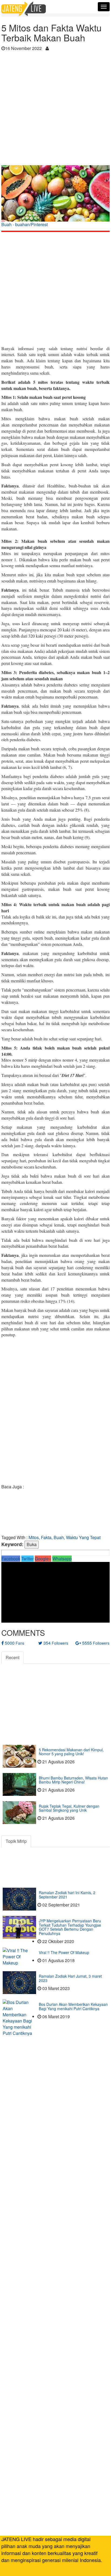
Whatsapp (62, 1559)
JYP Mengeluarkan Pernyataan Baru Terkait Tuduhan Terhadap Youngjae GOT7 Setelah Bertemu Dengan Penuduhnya (70, 1927)
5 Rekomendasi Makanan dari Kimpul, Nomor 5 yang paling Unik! (71, 1752)
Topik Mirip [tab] (16, 1841)
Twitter (27, 1559)
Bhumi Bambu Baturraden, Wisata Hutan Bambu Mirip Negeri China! (73, 1780)
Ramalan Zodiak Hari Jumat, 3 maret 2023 (70, 1978)
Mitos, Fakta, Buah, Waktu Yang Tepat (65, 1537)
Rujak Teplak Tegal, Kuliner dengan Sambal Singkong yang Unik (69, 1808)
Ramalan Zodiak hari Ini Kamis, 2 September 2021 (67, 1895)
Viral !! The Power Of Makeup (64, 1952)
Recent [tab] (13, 1657)
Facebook (11, 1559)
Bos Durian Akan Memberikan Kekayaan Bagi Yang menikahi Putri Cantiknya (73, 2006)
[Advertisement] (55, 110)
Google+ (43, 1559)
